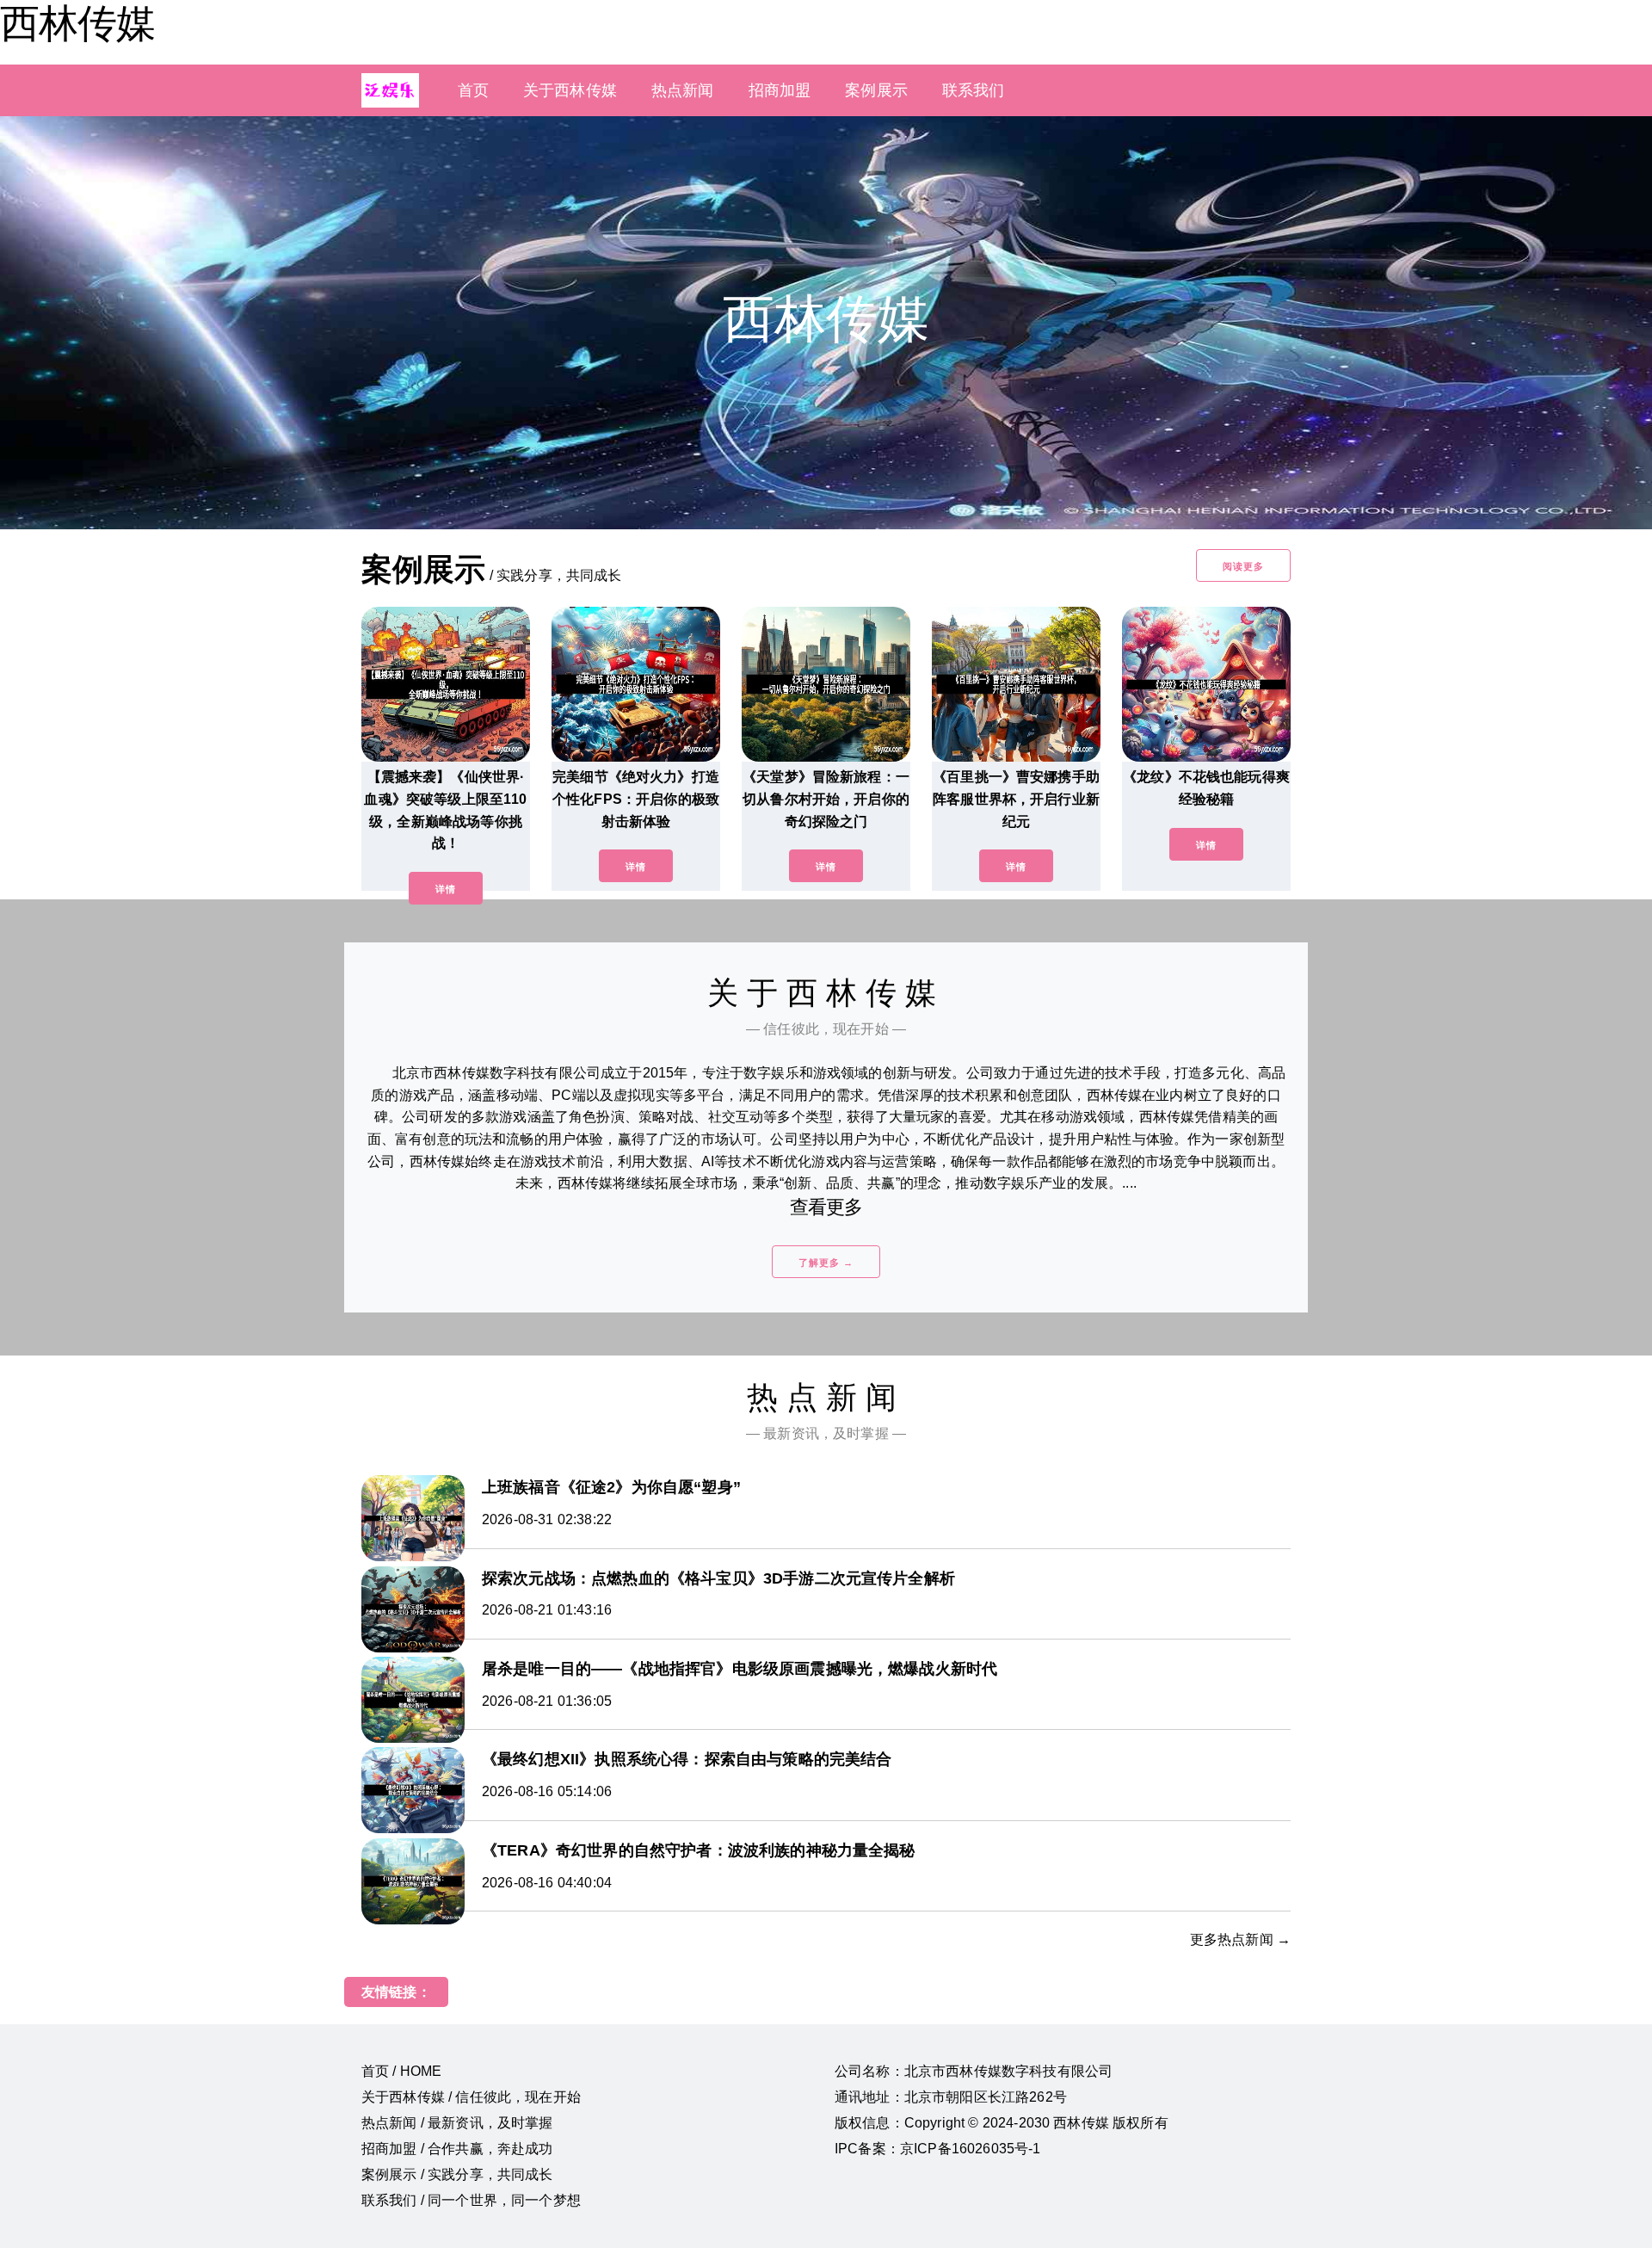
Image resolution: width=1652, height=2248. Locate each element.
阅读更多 (1243, 566)
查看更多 (826, 1207)
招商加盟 (780, 90)
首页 (473, 90)
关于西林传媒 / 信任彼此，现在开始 (471, 2097)
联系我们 (974, 90)
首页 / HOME (401, 2071)
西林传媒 (77, 23)
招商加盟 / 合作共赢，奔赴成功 (457, 2149)
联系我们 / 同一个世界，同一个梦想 (471, 2200)
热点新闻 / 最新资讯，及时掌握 (457, 2123)
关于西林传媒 (570, 90)
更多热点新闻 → (1240, 1939)
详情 (446, 889)
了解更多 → (826, 1263)
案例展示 (876, 90)
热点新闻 (683, 90)
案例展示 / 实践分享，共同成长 (457, 2174)
